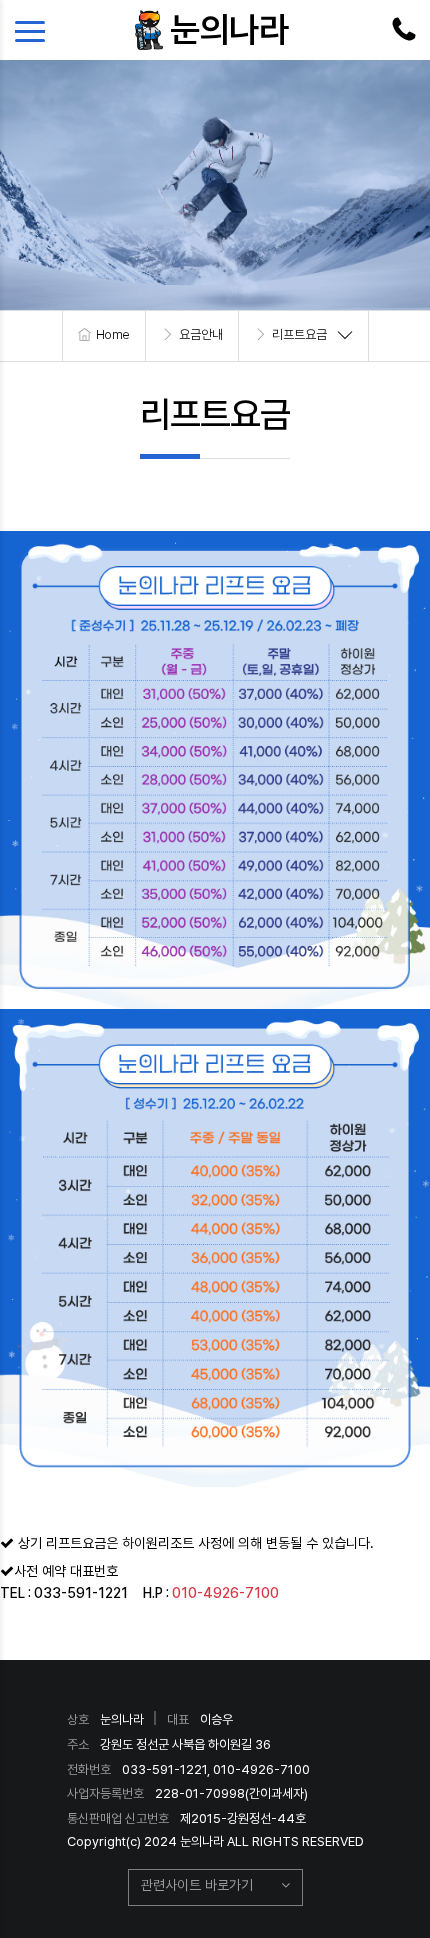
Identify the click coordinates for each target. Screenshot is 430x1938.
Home (113, 334)
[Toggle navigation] (35, 30)
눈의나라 (229, 29)
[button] (215, 1888)
